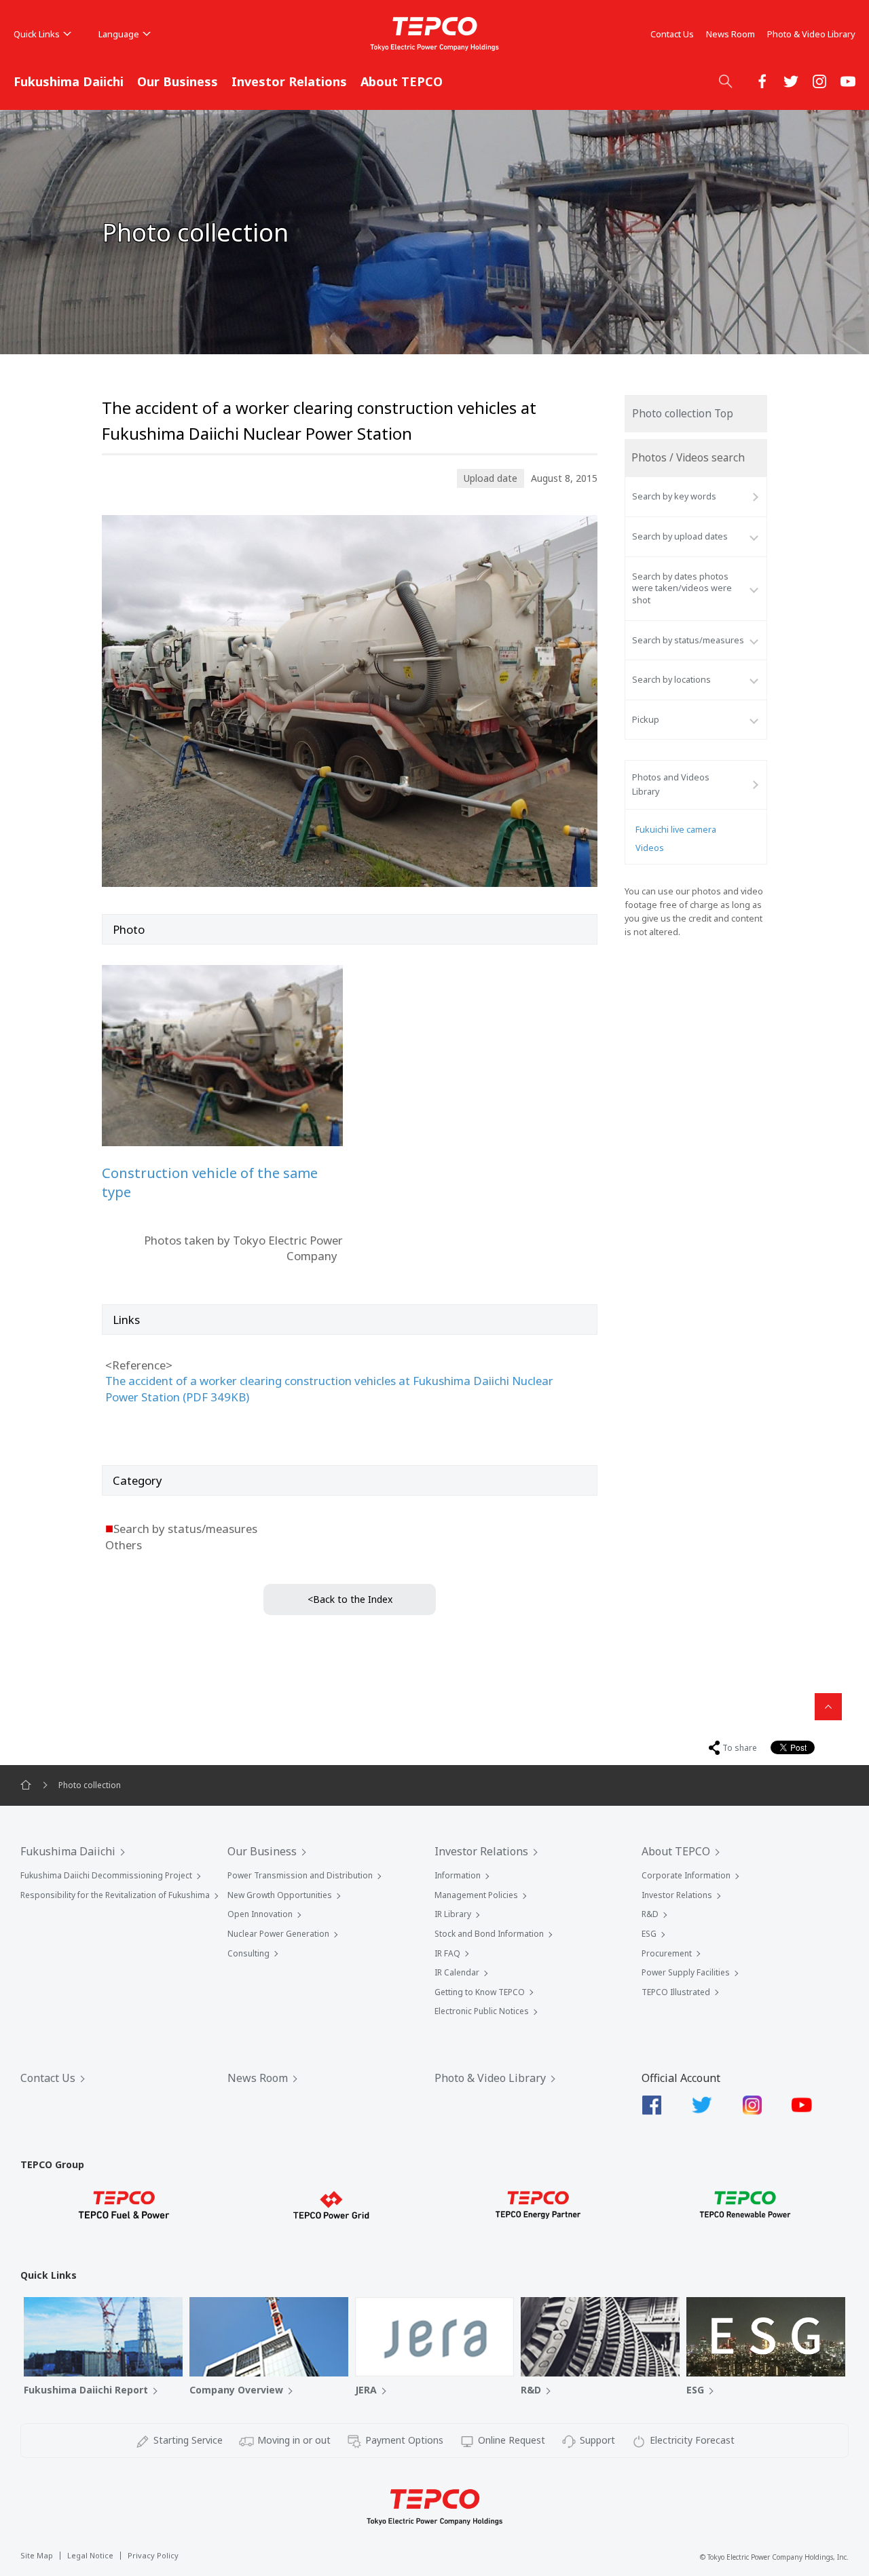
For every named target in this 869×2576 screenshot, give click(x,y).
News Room (731, 34)
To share (740, 1748)
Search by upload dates (680, 536)
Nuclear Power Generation (278, 1934)
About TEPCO (402, 81)
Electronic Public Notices (482, 2011)
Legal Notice (90, 2555)
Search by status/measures (688, 640)
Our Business (178, 81)
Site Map (37, 2555)
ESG (649, 1934)
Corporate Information (686, 1875)
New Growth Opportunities (280, 1895)
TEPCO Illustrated (676, 1992)
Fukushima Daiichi (69, 81)
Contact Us (672, 34)
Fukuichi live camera (676, 830)
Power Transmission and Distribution (300, 1875)
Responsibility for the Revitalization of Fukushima (115, 1895)
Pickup (646, 720)
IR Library (453, 1914)
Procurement (667, 1953)
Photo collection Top (683, 414)
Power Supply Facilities (686, 1972)
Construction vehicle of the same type (210, 1182)
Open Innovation (260, 1914)
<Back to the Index (350, 1599)
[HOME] (26, 1785)
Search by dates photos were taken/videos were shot (682, 588)
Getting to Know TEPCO (480, 1992)
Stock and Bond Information (489, 1934)
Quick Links (37, 34)
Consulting (248, 1953)
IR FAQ (447, 1953)
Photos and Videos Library (671, 784)
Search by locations (671, 680)
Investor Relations (289, 81)
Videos (650, 848)
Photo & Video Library (811, 34)
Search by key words (674, 496)
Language (119, 34)
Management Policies (476, 1895)
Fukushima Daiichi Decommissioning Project (106, 1875)
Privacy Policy (153, 2555)
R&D (650, 1914)
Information (458, 1875)
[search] (726, 81)
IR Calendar (457, 1972)
